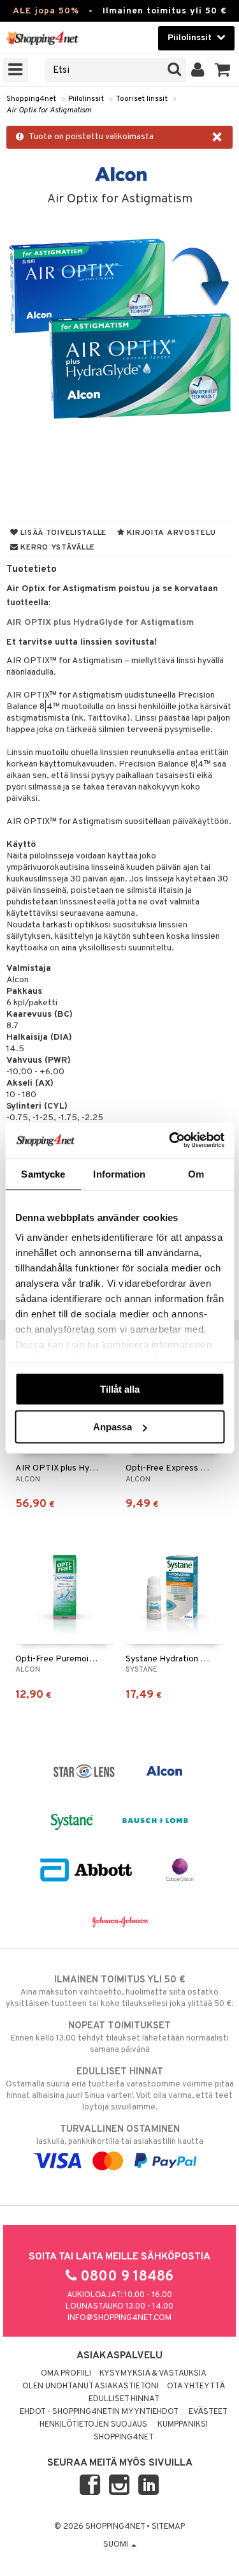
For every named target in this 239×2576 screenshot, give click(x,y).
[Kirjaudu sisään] (198, 70)
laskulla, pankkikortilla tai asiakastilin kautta (120, 2135)
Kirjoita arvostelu (170, 533)
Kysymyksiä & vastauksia (153, 2374)
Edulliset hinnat (124, 2399)
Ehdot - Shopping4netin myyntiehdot (99, 2412)
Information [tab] (119, 1173)
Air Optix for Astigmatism (49, 110)
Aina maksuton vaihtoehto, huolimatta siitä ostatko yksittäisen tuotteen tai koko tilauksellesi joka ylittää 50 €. (119, 1992)
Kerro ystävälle (57, 548)
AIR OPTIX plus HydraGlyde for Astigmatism (100, 623)
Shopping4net (31, 99)
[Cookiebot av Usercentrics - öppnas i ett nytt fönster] (170, 1141)
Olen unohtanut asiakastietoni (91, 2386)
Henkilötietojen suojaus (93, 2425)
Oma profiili (66, 2374)
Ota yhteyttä (196, 2386)
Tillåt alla (120, 1389)
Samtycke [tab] (43, 1173)
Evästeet (208, 2412)
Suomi (117, 2545)
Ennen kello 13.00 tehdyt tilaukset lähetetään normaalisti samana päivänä (120, 2038)
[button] (223, 70)
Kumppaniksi (183, 2425)
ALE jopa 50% (46, 11)
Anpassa (112, 1427)
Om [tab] (196, 1173)
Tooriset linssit (142, 99)
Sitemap (168, 2527)
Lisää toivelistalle (62, 533)
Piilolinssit (86, 99)
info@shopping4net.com (119, 2318)
